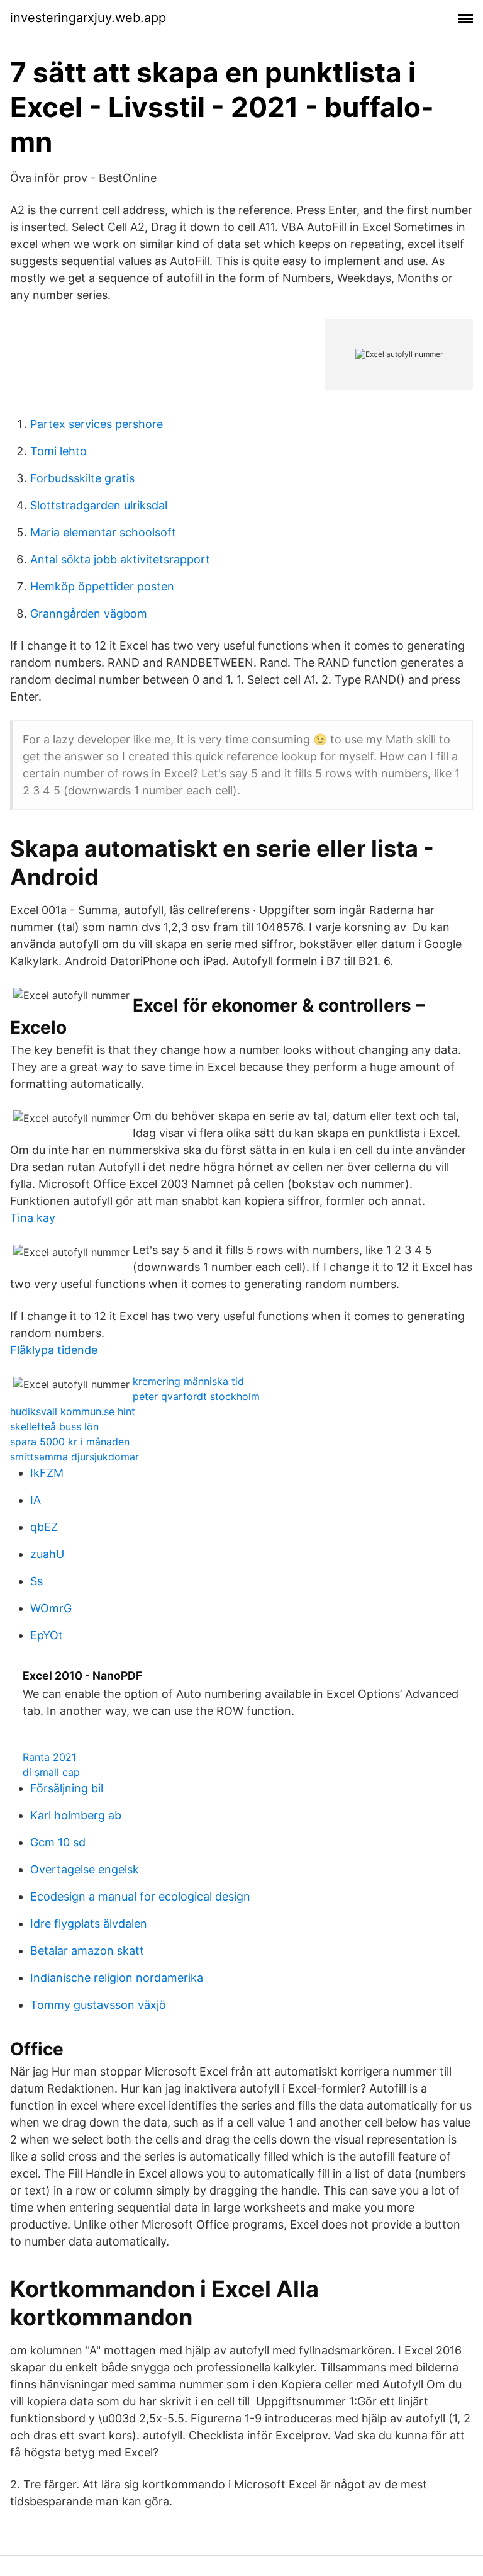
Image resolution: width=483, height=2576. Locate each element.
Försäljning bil (67, 1788)
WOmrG (51, 1608)
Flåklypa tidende (54, 1350)
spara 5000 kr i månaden (70, 1442)
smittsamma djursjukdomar (75, 1457)
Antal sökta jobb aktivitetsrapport (120, 559)
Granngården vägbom (89, 613)
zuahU (47, 1554)
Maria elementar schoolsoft (103, 532)
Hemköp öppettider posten (102, 586)
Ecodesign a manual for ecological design (140, 1896)
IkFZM (47, 1473)
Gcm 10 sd (58, 1842)
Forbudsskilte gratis (82, 478)
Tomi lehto (58, 451)
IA (36, 1500)
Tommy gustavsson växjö (98, 2005)
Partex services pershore (97, 424)
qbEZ (44, 1527)
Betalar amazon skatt (87, 1951)
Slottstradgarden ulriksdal (99, 505)
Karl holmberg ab (76, 1815)
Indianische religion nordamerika (117, 1978)
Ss (36, 1581)
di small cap (51, 1772)
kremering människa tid (188, 1381)
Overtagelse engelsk (85, 1869)
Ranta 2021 (49, 1757)
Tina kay (33, 1218)
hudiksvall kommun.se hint (73, 1411)
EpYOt (47, 1635)
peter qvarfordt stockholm (196, 1396)
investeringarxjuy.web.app (88, 18)
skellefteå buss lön (54, 1426)
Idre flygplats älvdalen (89, 1924)
